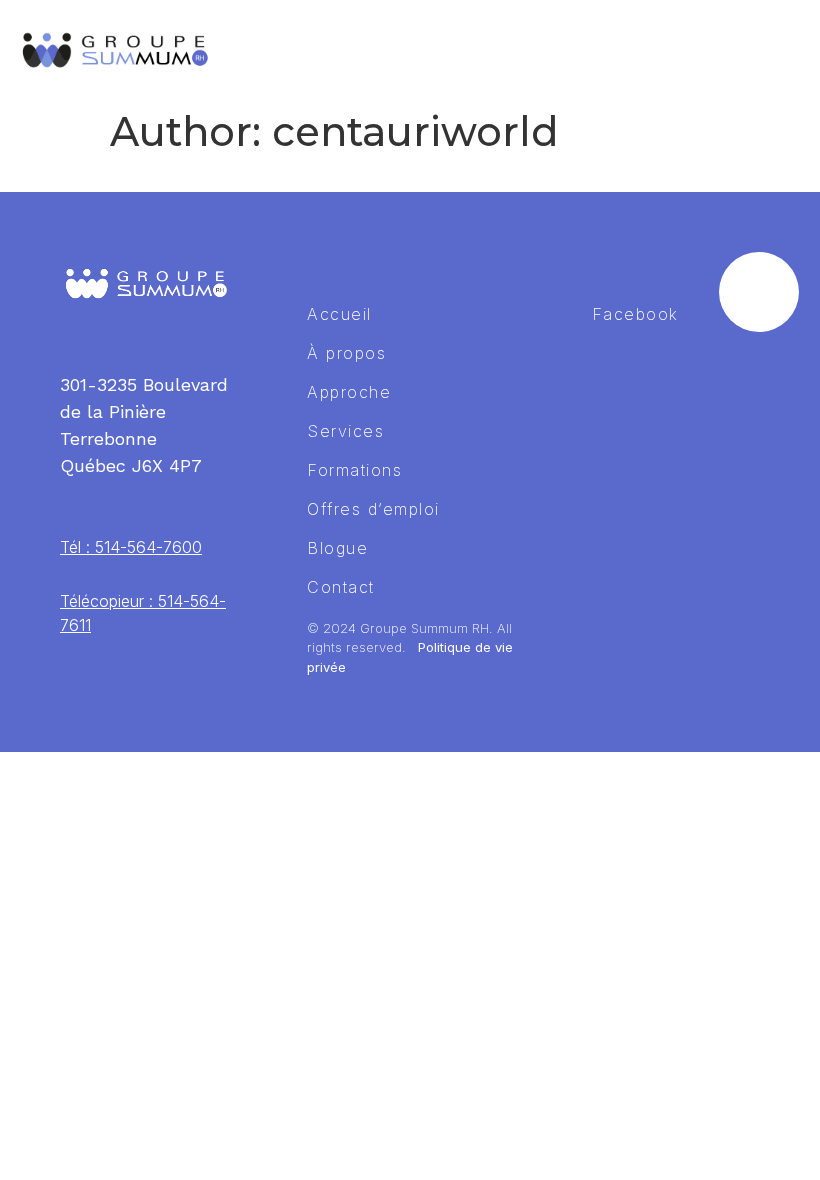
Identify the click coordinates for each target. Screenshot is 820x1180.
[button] (786, 49)
